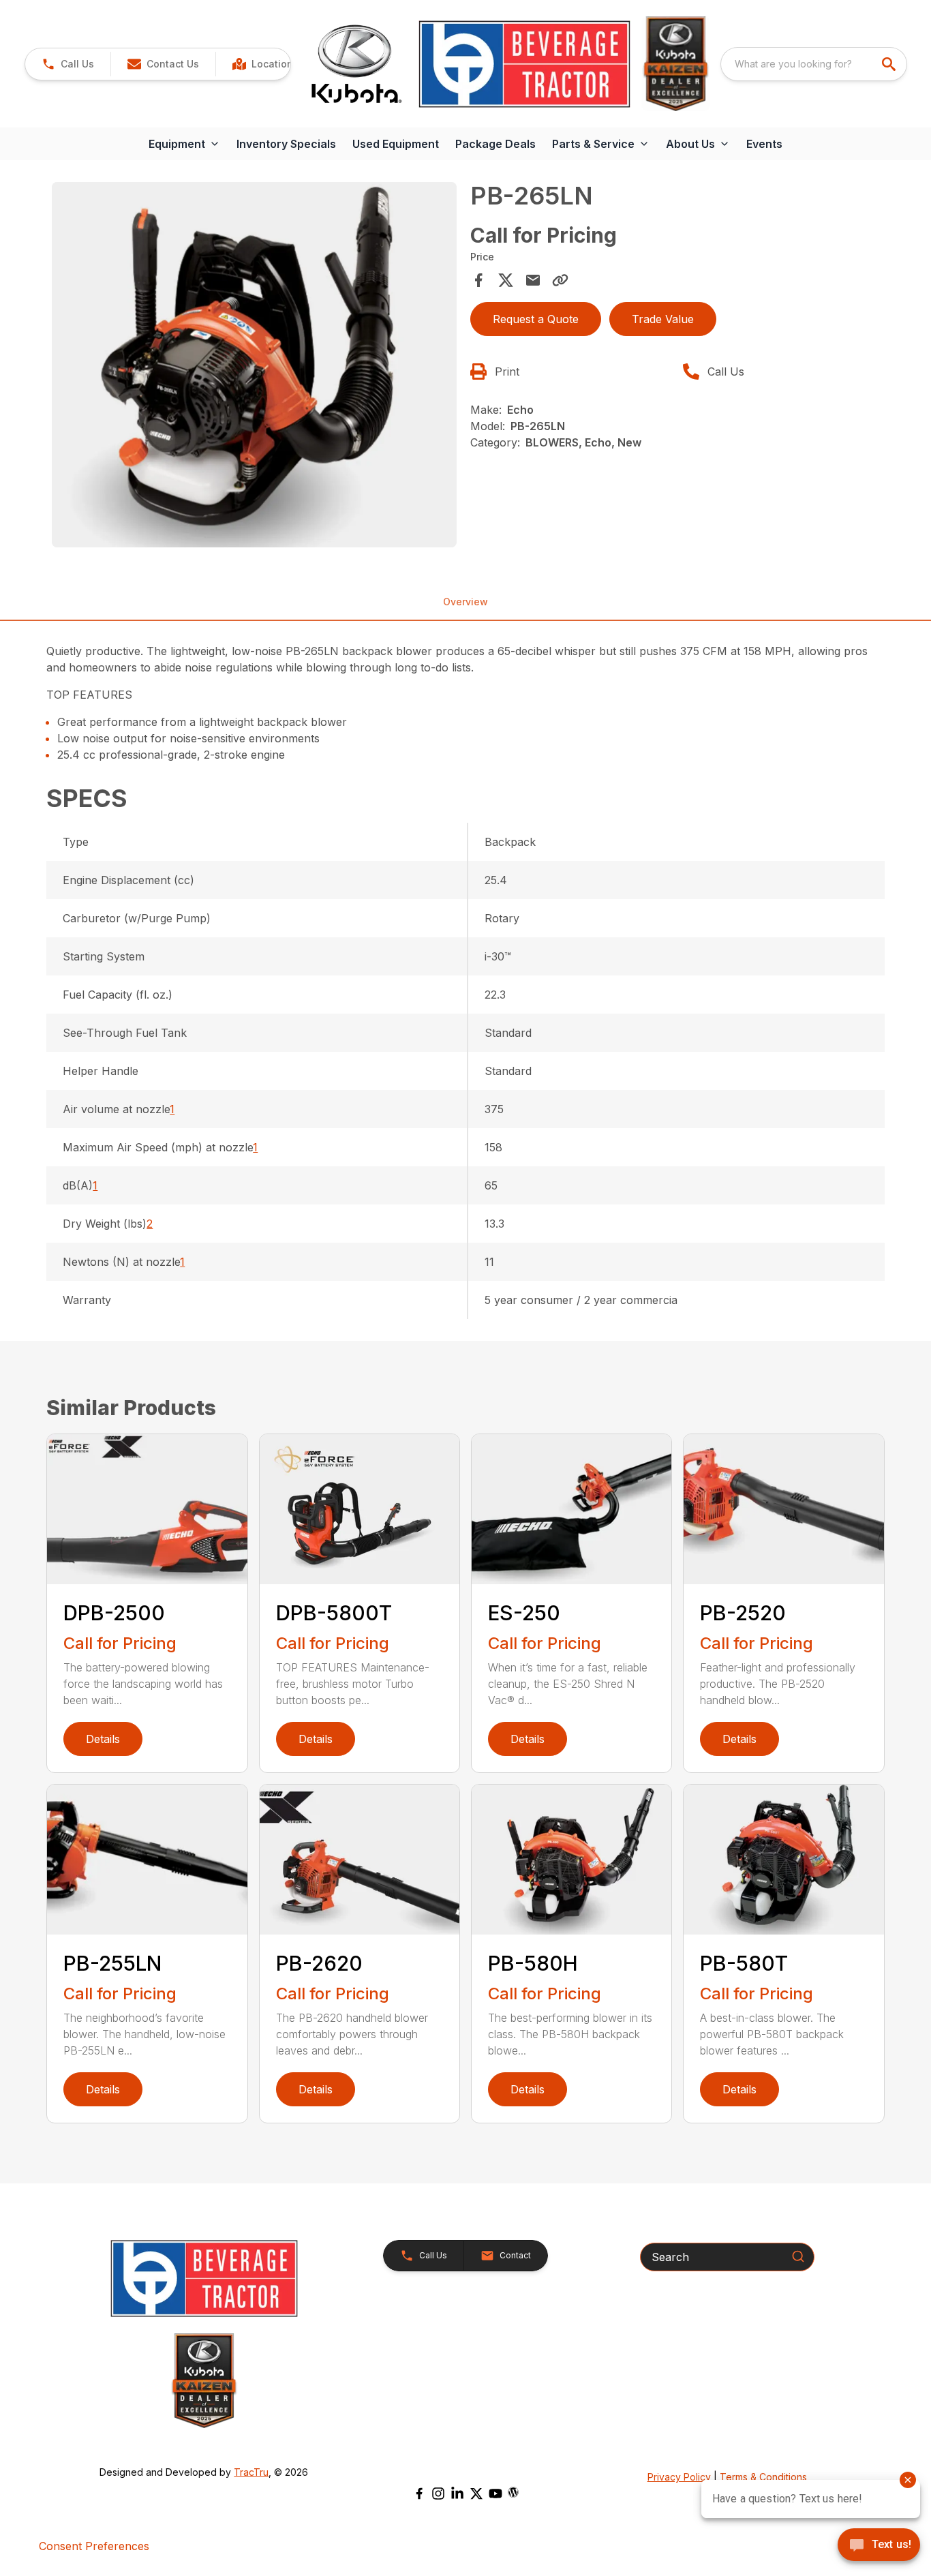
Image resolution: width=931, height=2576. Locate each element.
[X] (476, 2494)
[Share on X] (506, 280)
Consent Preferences (94, 2546)
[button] (68, 64)
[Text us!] (879, 2546)
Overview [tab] (465, 602)
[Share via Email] (533, 280)
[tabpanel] (254, 366)
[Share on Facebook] (478, 280)
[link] (265, 64)
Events (764, 144)
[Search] (798, 2256)
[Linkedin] (457, 2494)
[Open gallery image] (254, 364)
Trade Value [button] (663, 319)
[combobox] (814, 64)
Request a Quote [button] (536, 319)
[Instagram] (438, 2494)
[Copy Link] (560, 280)
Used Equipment (396, 144)
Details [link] (103, 1739)
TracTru (251, 2472)
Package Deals (495, 144)
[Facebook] (419, 2494)
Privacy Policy (679, 2477)
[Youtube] (495, 2494)
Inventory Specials (286, 144)
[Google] (513, 2492)
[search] (890, 64)
